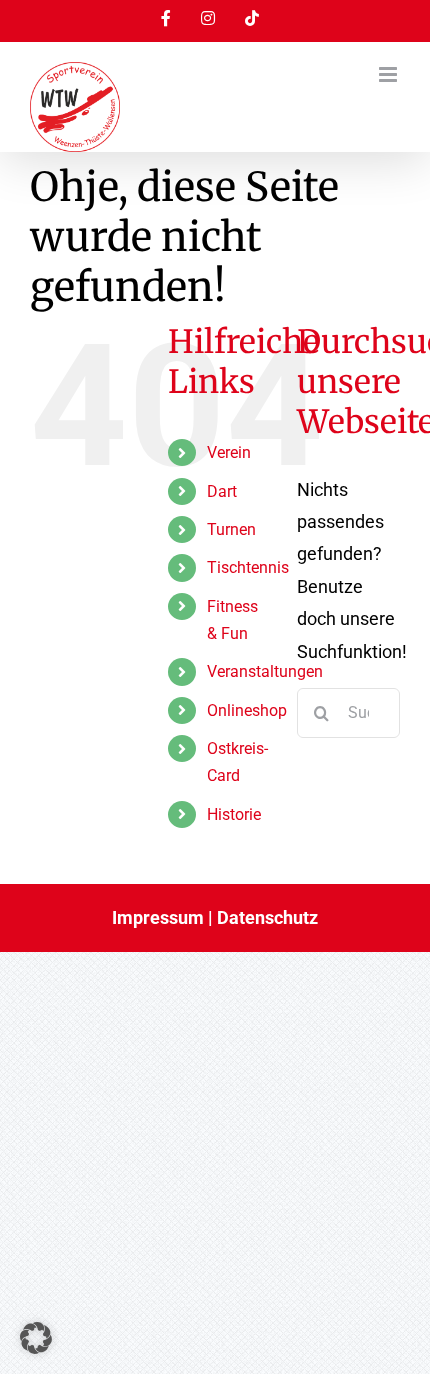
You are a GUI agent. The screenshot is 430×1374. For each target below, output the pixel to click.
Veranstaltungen (265, 671)
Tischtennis (248, 567)
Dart (222, 491)
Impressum (158, 917)
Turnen (231, 529)
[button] (36, 1338)
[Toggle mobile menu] (389, 74)
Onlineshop (247, 710)
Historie (234, 814)
